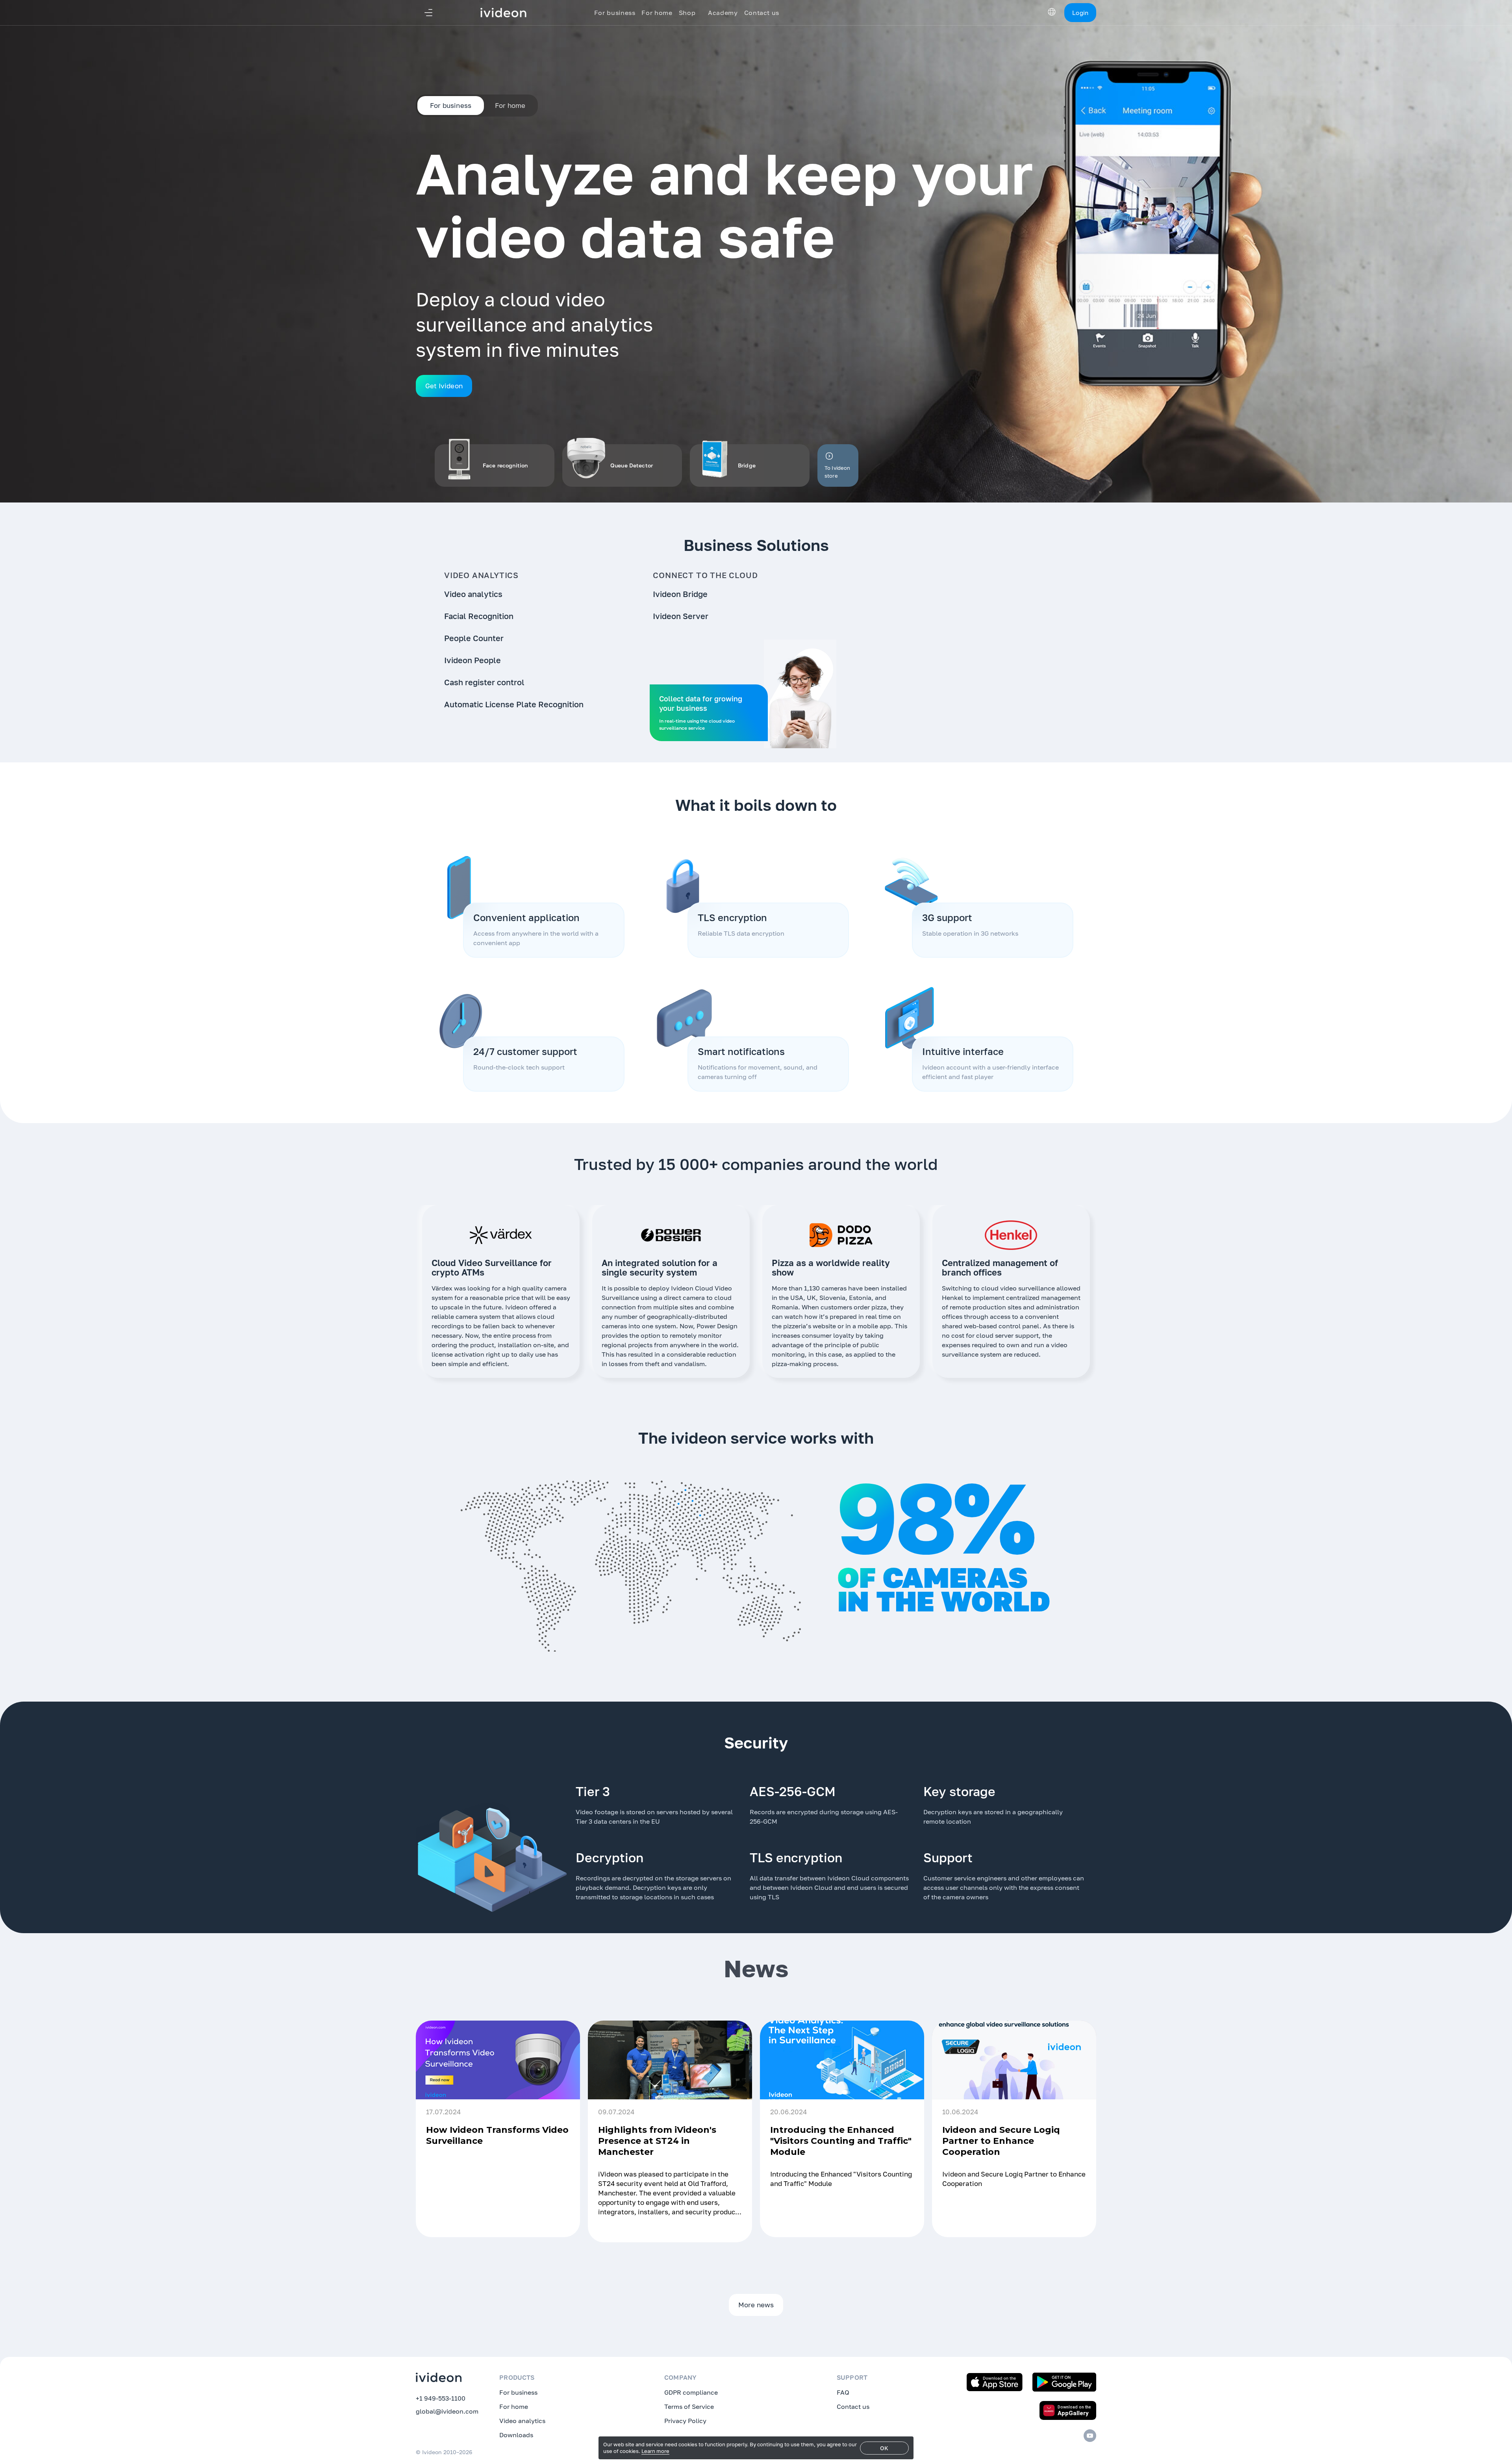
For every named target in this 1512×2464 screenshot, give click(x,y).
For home (510, 105)
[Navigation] (428, 13)
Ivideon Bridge (680, 594)
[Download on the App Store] (995, 2382)
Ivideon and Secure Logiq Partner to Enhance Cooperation (1001, 2141)
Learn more (655, 2451)
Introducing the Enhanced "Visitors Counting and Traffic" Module (841, 2141)
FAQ (843, 2392)
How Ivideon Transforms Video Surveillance (497, 2135)
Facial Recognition (479, 616)
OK (884, 2448)
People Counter (474, 638)
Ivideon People (472, 660)
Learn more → (546, 2222)
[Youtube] (1090, 2436)
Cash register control (484, 682)
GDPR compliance (691, 2392)
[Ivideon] (439, 2377)
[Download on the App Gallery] (1068, 2410)
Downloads (516, 2435)
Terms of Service (689, 2407)
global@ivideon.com (447, 2411)
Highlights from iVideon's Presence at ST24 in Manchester (657, 2141)
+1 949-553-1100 (441, 2398)
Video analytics (473, 594)
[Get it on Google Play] (1064, 2382)
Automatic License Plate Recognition (514, 704)
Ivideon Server (681, 616)
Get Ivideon (444, 386)
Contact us (853, 2407)
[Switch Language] (1052, 12)
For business (518, 2392)
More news (756, 2305)
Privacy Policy (685, 2421)
